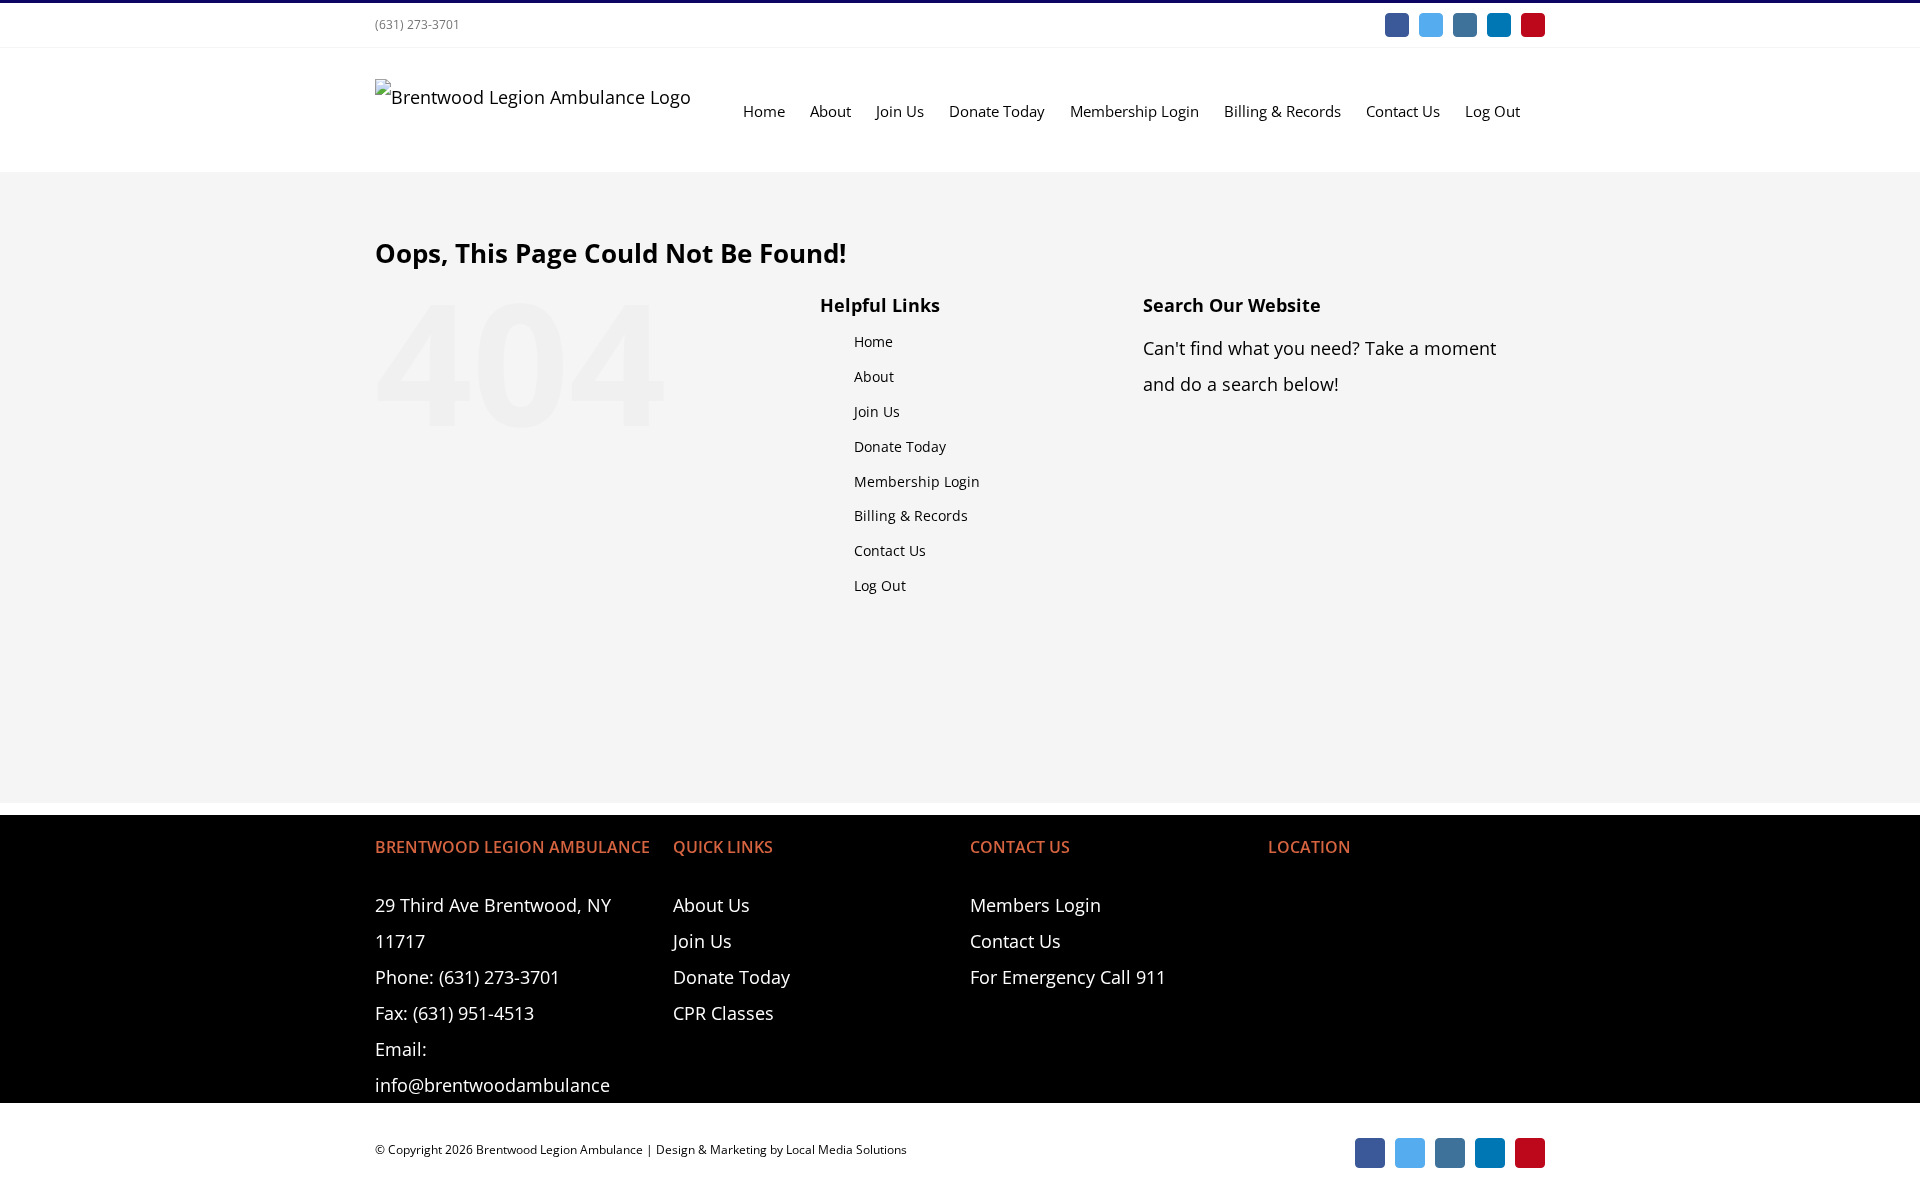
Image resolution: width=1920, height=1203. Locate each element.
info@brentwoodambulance (492, 1085)
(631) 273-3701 (417, 24)
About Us (711, 905)
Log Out (880, 585)
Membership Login (917, 481)
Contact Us (890, 550)
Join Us (877, 411)
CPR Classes (723, 1013)
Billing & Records (911, 515)
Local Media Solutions (846, 1149)
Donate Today (900, 446)
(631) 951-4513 (473, 1013)
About (874, 376)
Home (873, 341)
